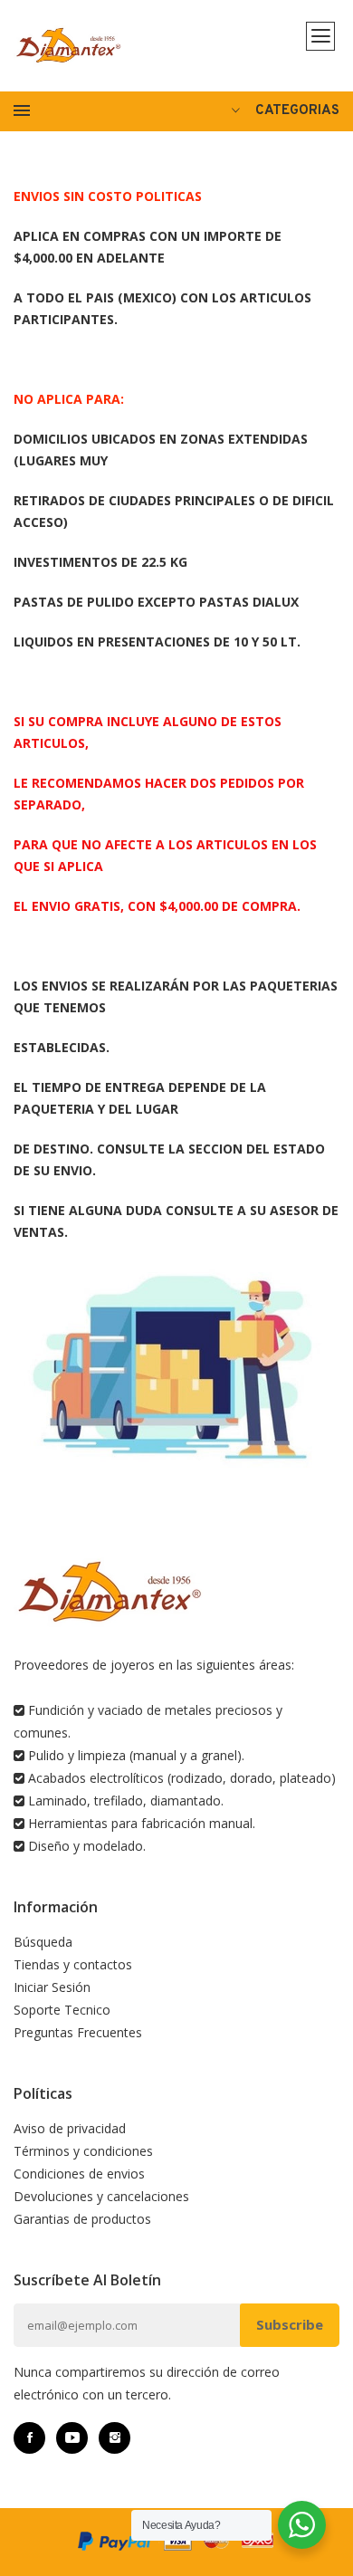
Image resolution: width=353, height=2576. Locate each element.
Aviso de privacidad (70, 2128)
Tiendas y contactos (73, 1964)
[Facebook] (29, 2438)
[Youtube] (72, 2438)
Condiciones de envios (79, 2174)
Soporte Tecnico (62, 2010)
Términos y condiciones (83, 2151)
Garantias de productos (82, 2219)
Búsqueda (43, 1942)
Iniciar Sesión (52, 1987)
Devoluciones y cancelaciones (101, 2196)
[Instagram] (114, 2438)
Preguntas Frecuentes (78, 2032)
